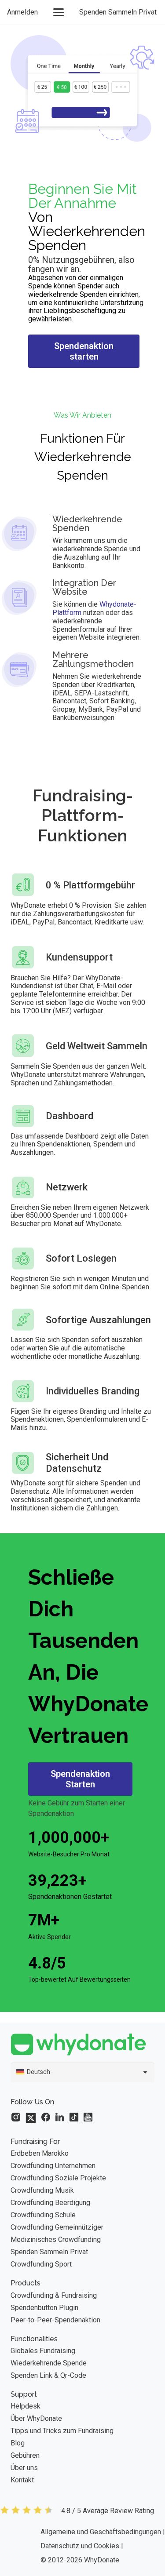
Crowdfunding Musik (42, 2190)
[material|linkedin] (60, 2117)
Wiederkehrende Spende (49, 2363)
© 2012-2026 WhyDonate (80, 2560)
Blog (18, 2443)
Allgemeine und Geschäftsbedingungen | (103, 2532)
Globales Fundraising (43, 2351)
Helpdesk (26, 2406)
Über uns (24, 2468)
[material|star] (16, 2117)
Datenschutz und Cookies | (82, 2546)
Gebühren (25, 2455)
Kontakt (22, 2480)
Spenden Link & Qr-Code (48, 2375)
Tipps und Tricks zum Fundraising (62, 2431)
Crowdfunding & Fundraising (54, 2295)
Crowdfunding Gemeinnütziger (57, 2227)
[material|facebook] (46, 2117)
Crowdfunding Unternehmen (53, 2166)
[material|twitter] (31, 2118)
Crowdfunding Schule (43, 2215)
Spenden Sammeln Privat (49, 2252)
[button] (59, 12)
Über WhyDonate (36, 2418)
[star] (26, 2511)
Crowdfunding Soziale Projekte (58, 2178)
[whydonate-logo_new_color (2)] (82, 2044)
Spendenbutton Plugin (44, 2308)
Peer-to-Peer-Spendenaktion (55, 2320)
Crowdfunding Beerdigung (50, 2203)
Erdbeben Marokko (40, 2153)
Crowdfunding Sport (41, 2264)
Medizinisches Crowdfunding (56, 2239)
